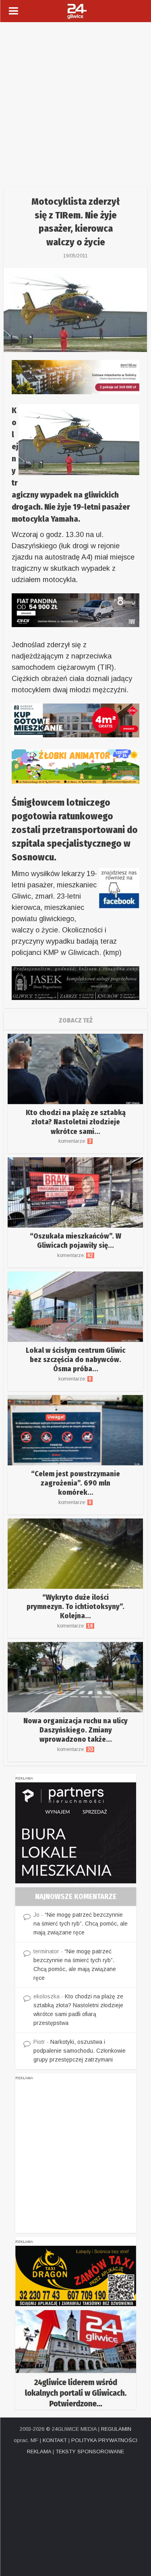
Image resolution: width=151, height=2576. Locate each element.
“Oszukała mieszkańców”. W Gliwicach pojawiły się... (75, 1241)
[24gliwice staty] (76, 2359)
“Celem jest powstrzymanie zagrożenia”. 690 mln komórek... (75, 1483)
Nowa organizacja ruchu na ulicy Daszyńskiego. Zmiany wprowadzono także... (75, 1730)
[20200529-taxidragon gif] (76, 2276)
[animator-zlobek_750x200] (75, 766)
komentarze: (75, 1141)
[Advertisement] (75, 102)
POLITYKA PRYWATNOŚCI (104, 2440)
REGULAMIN (116, 2429)
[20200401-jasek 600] (75, 983)
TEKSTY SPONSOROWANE (90, 2452)
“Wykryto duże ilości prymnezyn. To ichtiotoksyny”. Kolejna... (75, 1607)
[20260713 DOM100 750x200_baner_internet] (75, 377)
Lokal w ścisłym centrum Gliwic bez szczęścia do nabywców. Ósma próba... (75, 1360)
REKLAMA (39, 2452)
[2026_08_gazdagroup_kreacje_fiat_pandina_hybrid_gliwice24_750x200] (75, 610)
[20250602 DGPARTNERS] (76, 1832)
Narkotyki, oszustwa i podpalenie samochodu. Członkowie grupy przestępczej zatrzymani (80, 2051)
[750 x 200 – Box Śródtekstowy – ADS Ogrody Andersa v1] (75, 720)
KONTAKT (55, 2440)
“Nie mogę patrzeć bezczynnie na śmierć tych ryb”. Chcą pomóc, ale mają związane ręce (81, 1924)
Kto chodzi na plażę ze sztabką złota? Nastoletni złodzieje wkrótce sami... (76, 1122)
